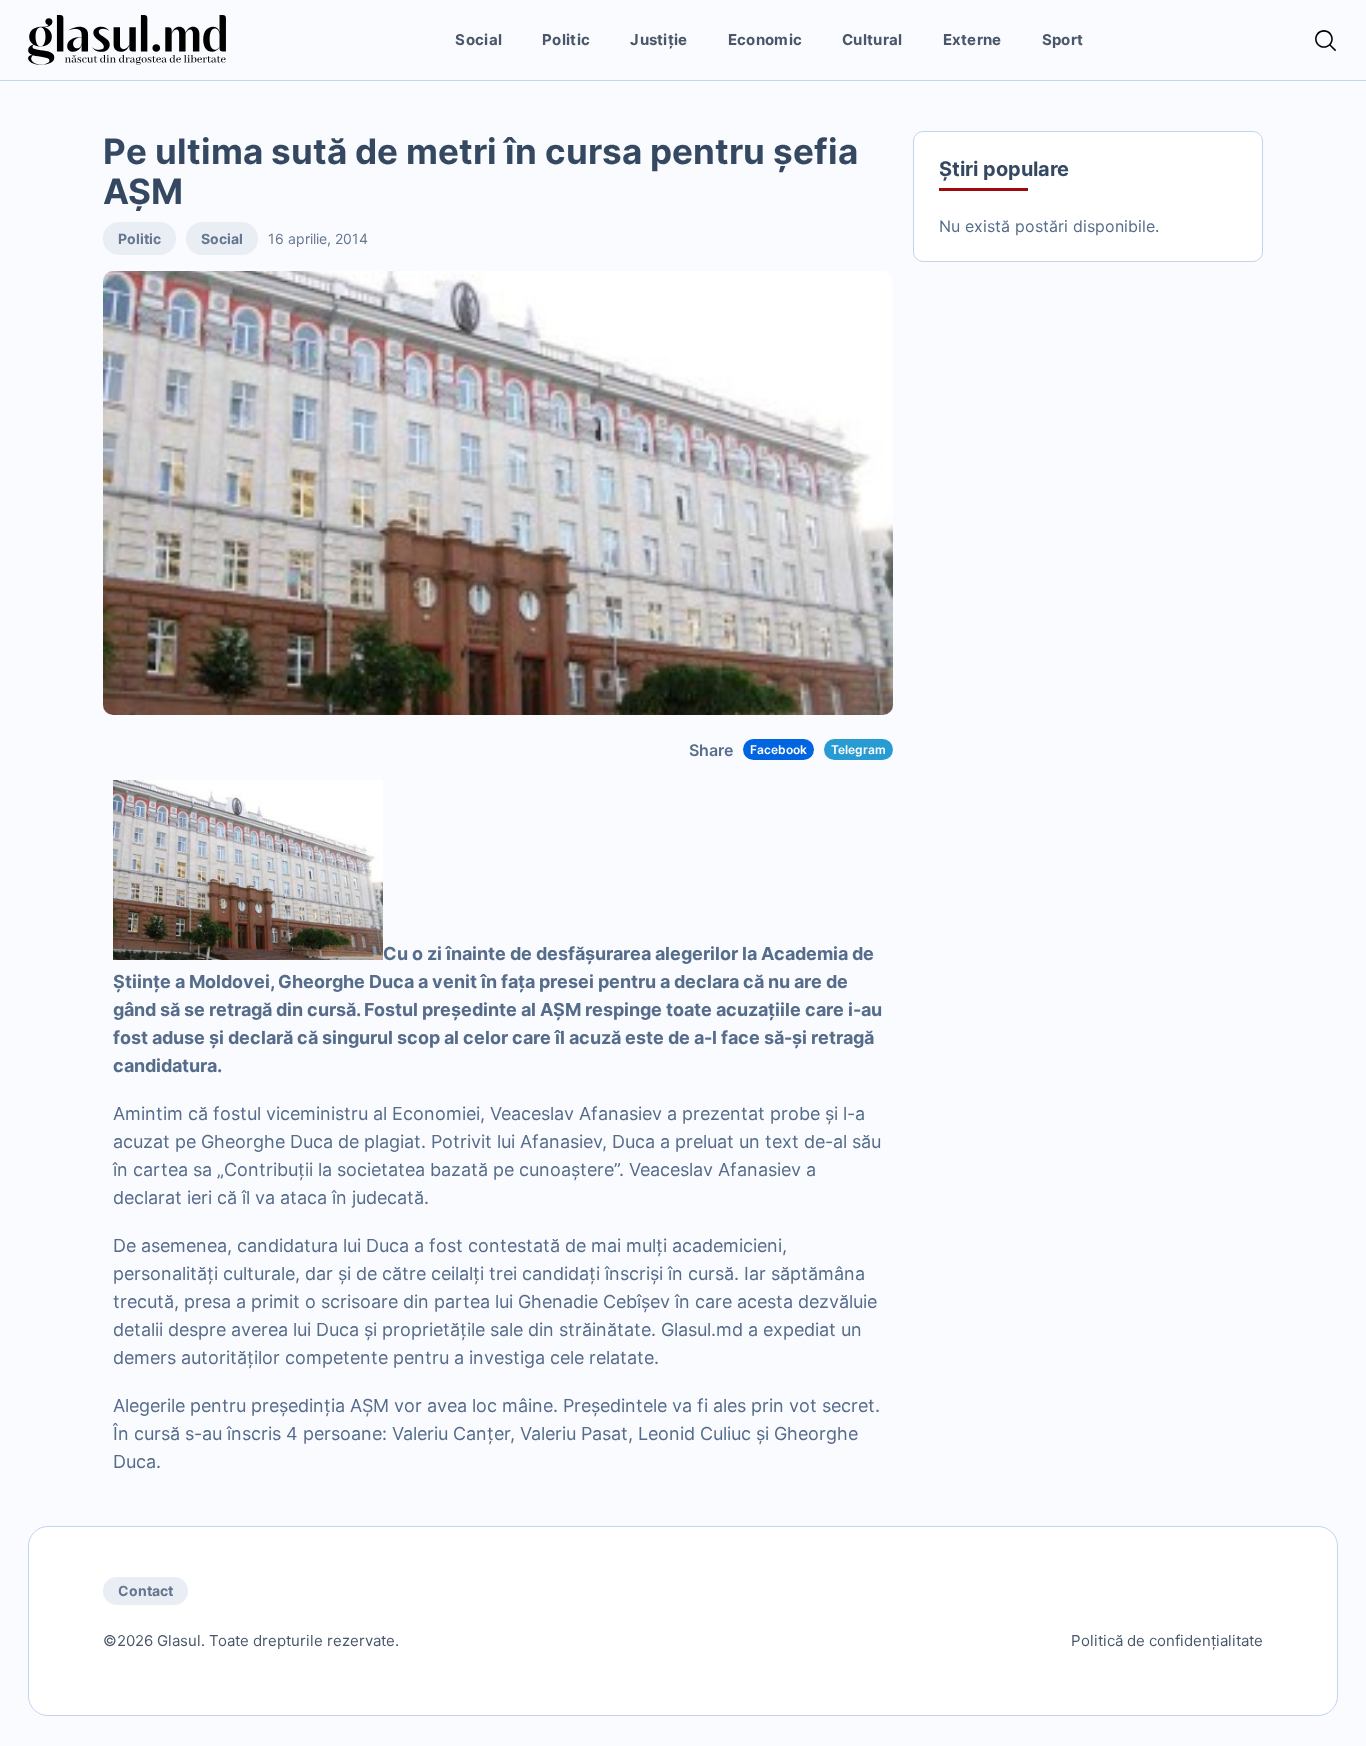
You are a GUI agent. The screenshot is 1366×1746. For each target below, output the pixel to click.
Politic (566, 39)
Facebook (778, 749)
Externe (972, 39)
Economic (765, 39)
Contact (145, 1590)
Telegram (858, 749)
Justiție (658, 39)
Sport (1063, 39)
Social (478, 39)
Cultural (872, 39)
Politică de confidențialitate (1167, 1640)
